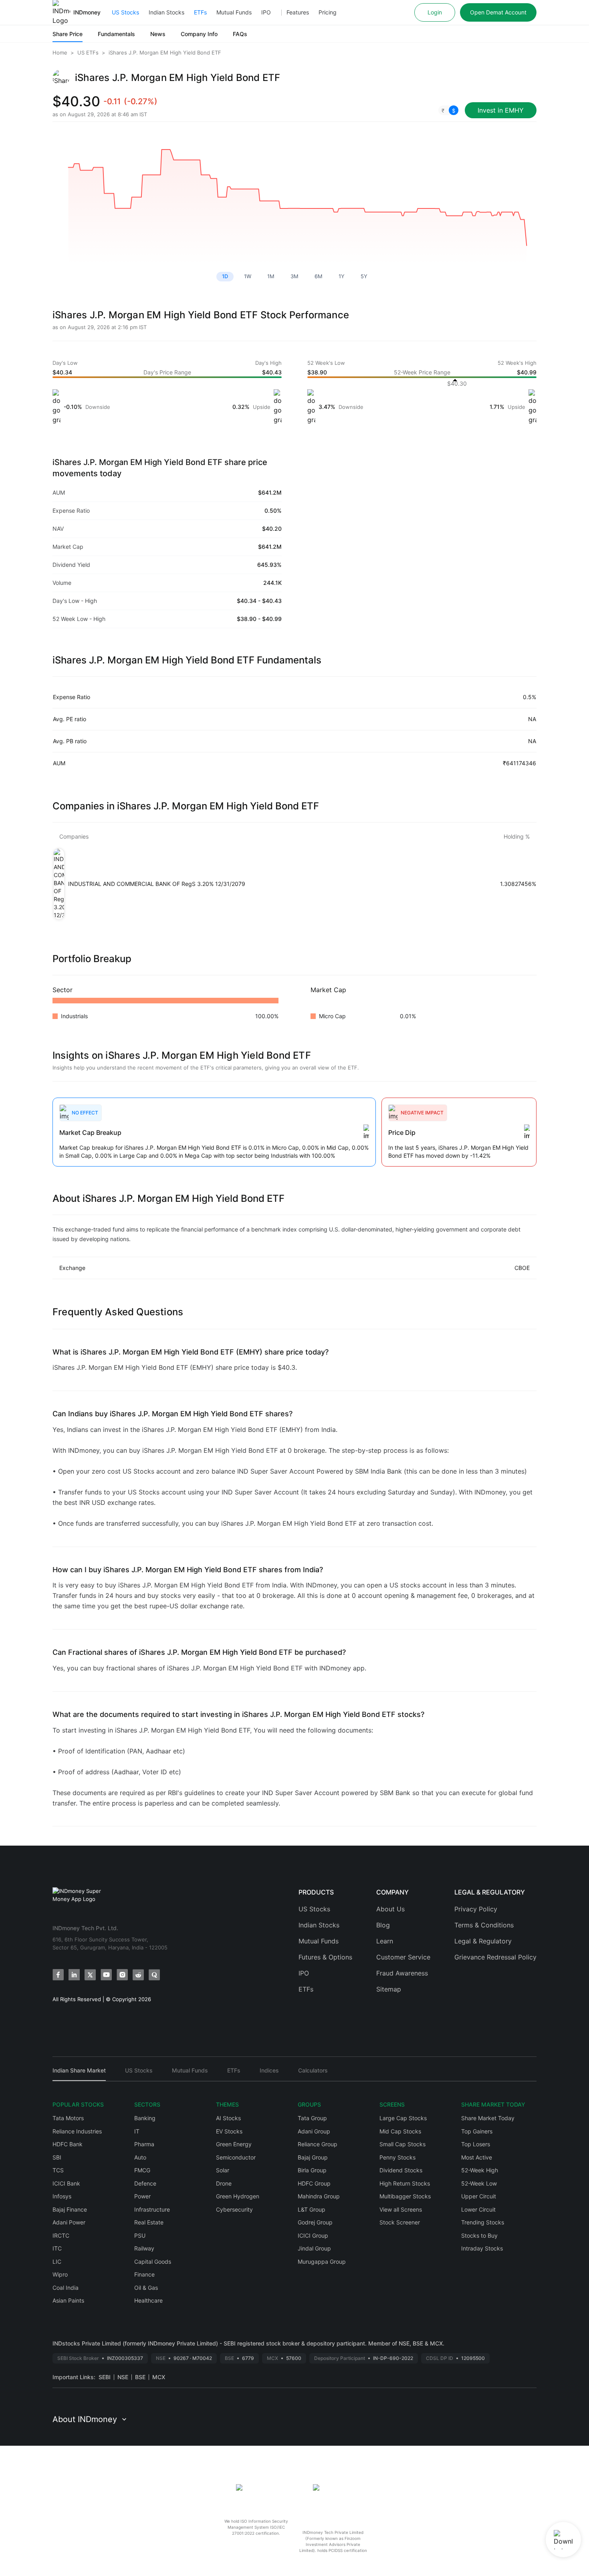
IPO (266, 12)
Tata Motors (68, 2118)
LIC (57, 2262)
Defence (145, 2183)
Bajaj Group (313, 2157)
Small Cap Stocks (402, 2144)
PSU (140, 2235)
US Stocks (125, 12)
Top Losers (476, 2144)
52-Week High (480, 2170)
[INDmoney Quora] (154, 1975)
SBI (57, 2157)
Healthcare (148, 2300)
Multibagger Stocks (405, 2196)
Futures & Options (325, 1957)
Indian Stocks (166, 12)
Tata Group (312, 2118)
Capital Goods (153, 2262)
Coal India (66, 2288)
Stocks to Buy (479, 2235)
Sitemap (389, 1989)
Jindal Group (314, 2248)
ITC (57, 2248)
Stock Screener (400, 2222)
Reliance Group (318, 2144)
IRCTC (61, 2235)
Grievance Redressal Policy (495, 1957)
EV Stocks (229, 2131)
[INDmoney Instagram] (122, 1975)
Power (142, 2196)
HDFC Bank (68, 2144)
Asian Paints (68, 2300)
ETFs (200, 12)
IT (137, 2131)
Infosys (62, 2196)
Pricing (328, 12)
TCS (58, 2170)
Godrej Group (315, 2222)
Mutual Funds (234, 12)
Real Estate (149, 2222)
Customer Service (403, 1957)
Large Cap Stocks (403, 2118)
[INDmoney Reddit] (138, 1975)
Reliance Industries (77, 2131)
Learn (385, 1941)
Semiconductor (236, 2157)
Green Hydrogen (238, 2196)
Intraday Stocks (482, 2248)
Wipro (60, 2274)
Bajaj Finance (70, 2209)
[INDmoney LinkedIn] (74, 1975)
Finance (144, 2274)
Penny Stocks (397, 2157)
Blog (383, 1925)
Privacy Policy (476, 1909)
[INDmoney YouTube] (106, 1975)
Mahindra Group (319, 2196)
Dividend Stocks (401, 2170)
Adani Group (314, 2131)
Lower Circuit (478, 2209)
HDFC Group (314, 2183)
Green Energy (234, 2144)
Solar (223, 2170)
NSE (123, 2377)
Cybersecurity (234, 2209)
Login (435, 12)
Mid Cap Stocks (400, 2131)
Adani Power (69, 2222)
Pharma (144, 2144)
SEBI (105, 2377)
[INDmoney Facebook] (58, 1975)
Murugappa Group (322, 2262)
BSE (140, 2377)
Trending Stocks (483, 2222)
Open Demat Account (498, 12)
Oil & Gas (146, 2288)
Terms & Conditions (484, 1925)
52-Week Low (479, 2183)
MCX (159, 2377)
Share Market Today (488, 2118)
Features (298, 12)
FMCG (142, 2170)
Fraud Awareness (402, 1973)
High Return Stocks (405, 2183)
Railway (144, 2248)
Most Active (477, 2157)
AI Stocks (228, 2118)
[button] (448, 110)
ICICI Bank (66, 2183)
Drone (224, 2183)
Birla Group (312, 2170)
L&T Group (312, 2209)
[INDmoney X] (90, 1975)
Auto (140, 2157)
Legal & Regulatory (483, 1941)
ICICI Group (313, 2235)
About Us (390, 1909)
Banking (145, 2118)
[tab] (79, 2074)
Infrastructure (152, 2209)
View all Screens (401, 2209)
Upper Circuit (479, 2196)
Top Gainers (477, 2131)
